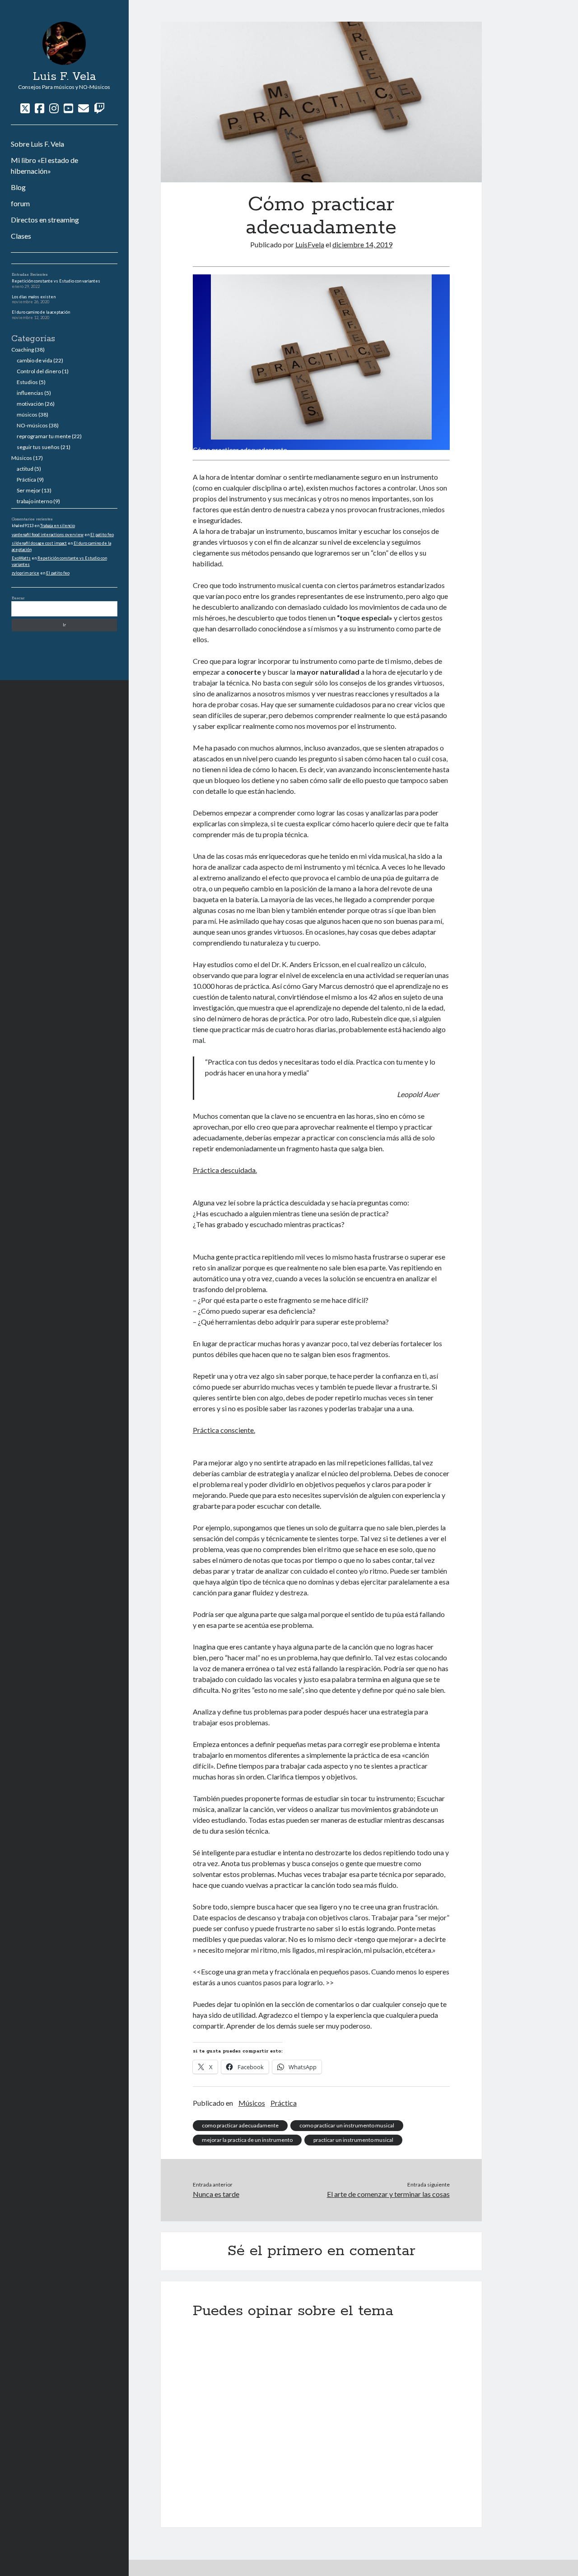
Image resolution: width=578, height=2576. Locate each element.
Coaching (23, 350)
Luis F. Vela (64, 77)
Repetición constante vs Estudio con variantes (56, 281)
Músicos (22, 458)
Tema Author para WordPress (327, 2568)
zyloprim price (26, 573)
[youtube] (68, 108)
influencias (30, 393)
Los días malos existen (34, 297)
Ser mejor (29, 490)
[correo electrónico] (84, 108)
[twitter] (25, 108)
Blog (18, 187)
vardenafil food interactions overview (48, 535)
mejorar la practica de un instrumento (247, 2140)
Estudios (27, 382)
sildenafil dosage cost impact (39, 543)
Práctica (26, 480)
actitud (25, 469)
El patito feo (102, 535)
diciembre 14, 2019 (362, 244)
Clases (21, 236)
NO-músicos (32, 425)
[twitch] (99, 108)
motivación (30, 404)
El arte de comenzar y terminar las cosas (388, 2194)
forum (20, 203)
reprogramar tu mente (44, 436)
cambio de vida (35, 360)
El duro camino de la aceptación (41, 312)
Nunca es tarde (216, 2194)
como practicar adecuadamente (240, 2125)
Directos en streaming (45, 220)
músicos (27, 415)
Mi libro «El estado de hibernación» (44, 165)
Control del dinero (39, 371)
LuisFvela (310, 244)
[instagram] (54, 108)
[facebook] (40, 108)
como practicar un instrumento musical (347, 2125)
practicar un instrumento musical (353, 2140)
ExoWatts (21, 558)
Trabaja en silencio (58, 526)
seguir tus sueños (38, 447)
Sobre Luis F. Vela (37, 144)
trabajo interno (35, 501)
